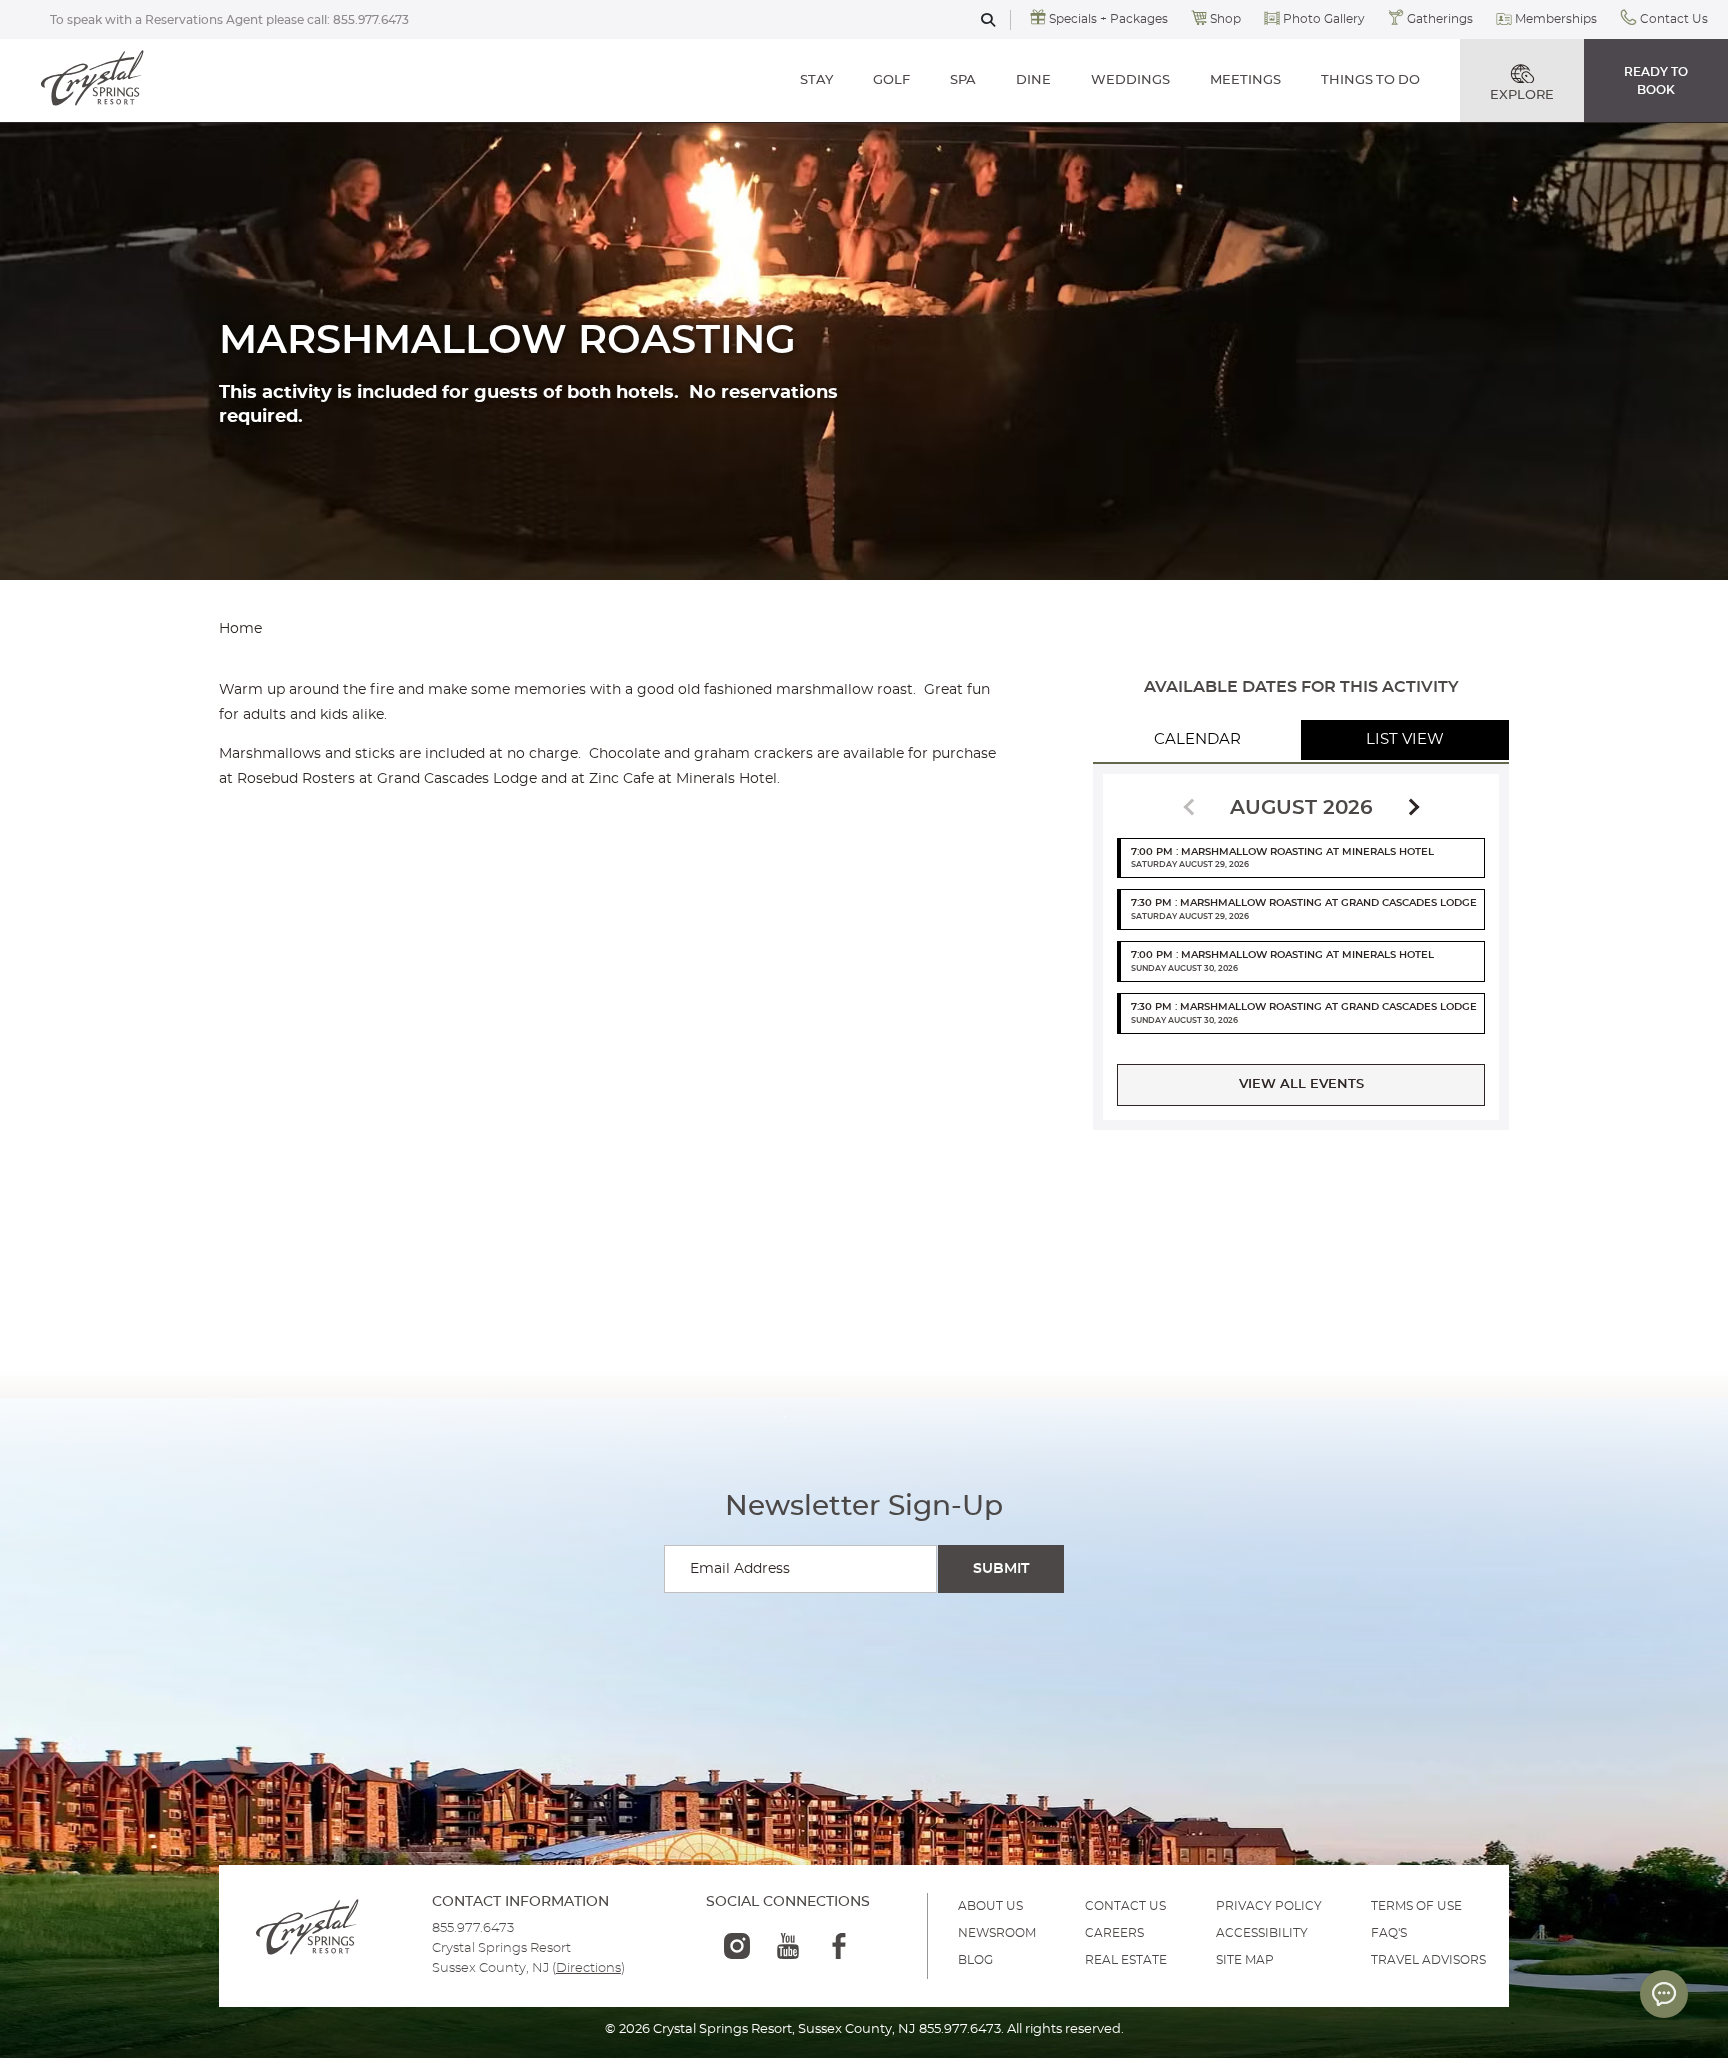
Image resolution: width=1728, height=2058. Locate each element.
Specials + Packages (1108, 19)
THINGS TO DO (1370, 80)
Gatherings (1440, 19)
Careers (1114, 1933)
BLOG (975, 1960)
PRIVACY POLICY (1269, 1906)
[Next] (1411, 808)
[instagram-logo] (737, 1946)
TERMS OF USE (1416, 1906)
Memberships (1556, 19)
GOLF (891, 80)
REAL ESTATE (1126, 1960)
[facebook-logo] (839, 1946)
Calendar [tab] (1197, 739)
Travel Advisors (1428, 1960)
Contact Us (1674, 19)
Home (240, 629)
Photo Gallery (1324, 19)
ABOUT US (990, 1906)
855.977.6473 (371, 20)
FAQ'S (1389, 1933)
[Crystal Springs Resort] (93, 80)
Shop (1225, 19)
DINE (1033, 80)
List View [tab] (1405, 739)
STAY (816, 80)
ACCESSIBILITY (1262, 1933)
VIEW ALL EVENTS (1301, 1084)
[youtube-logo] (788, 1946)
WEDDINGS (1130, 80)
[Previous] (1192, 805)
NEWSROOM (997, 1933)
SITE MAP (1245, 1960)
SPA (963, 80)
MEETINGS (1245, 80)
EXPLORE (1522, 95)
